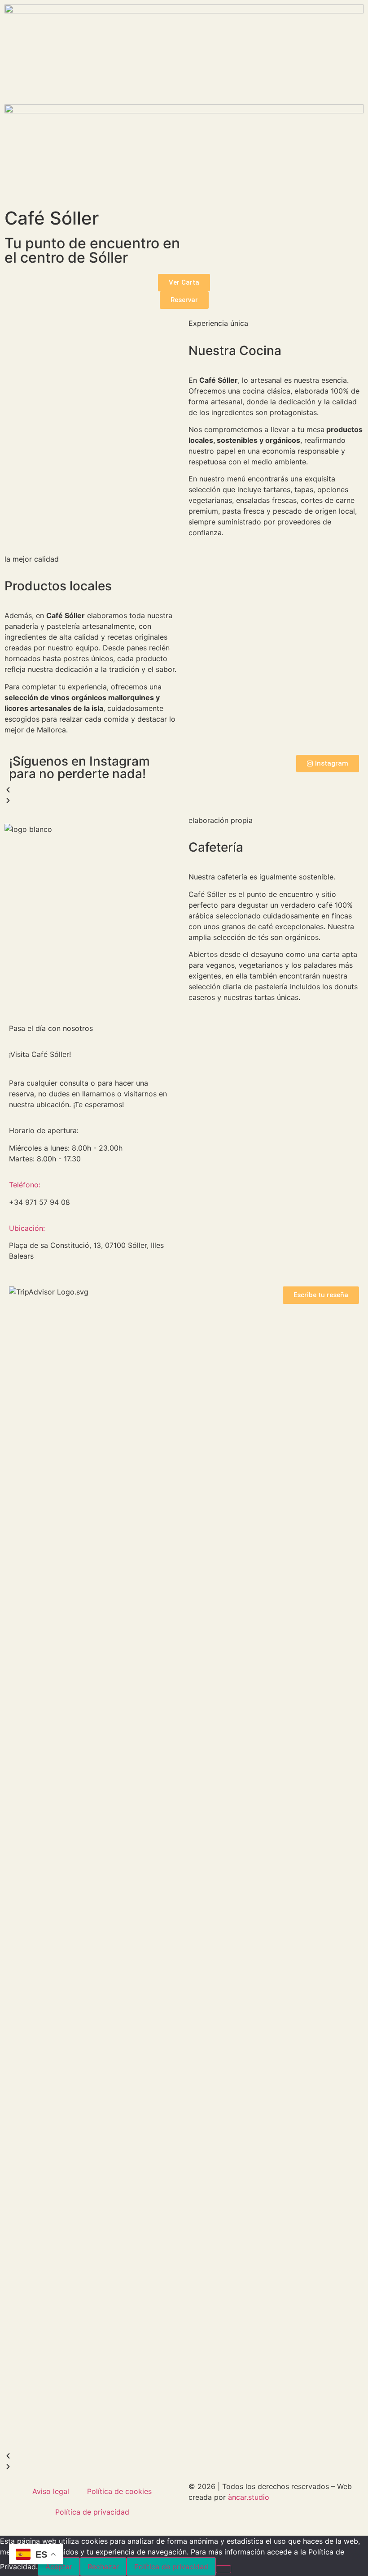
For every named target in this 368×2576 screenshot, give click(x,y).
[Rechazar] (223, 2569)
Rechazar (103, 2567)
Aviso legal (51, 2491)
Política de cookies (119, 2491)
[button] (184, 790)
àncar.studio (249, 2497)
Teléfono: (25, 1185)
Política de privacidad (92, 2512)
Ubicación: (27, 1228)
